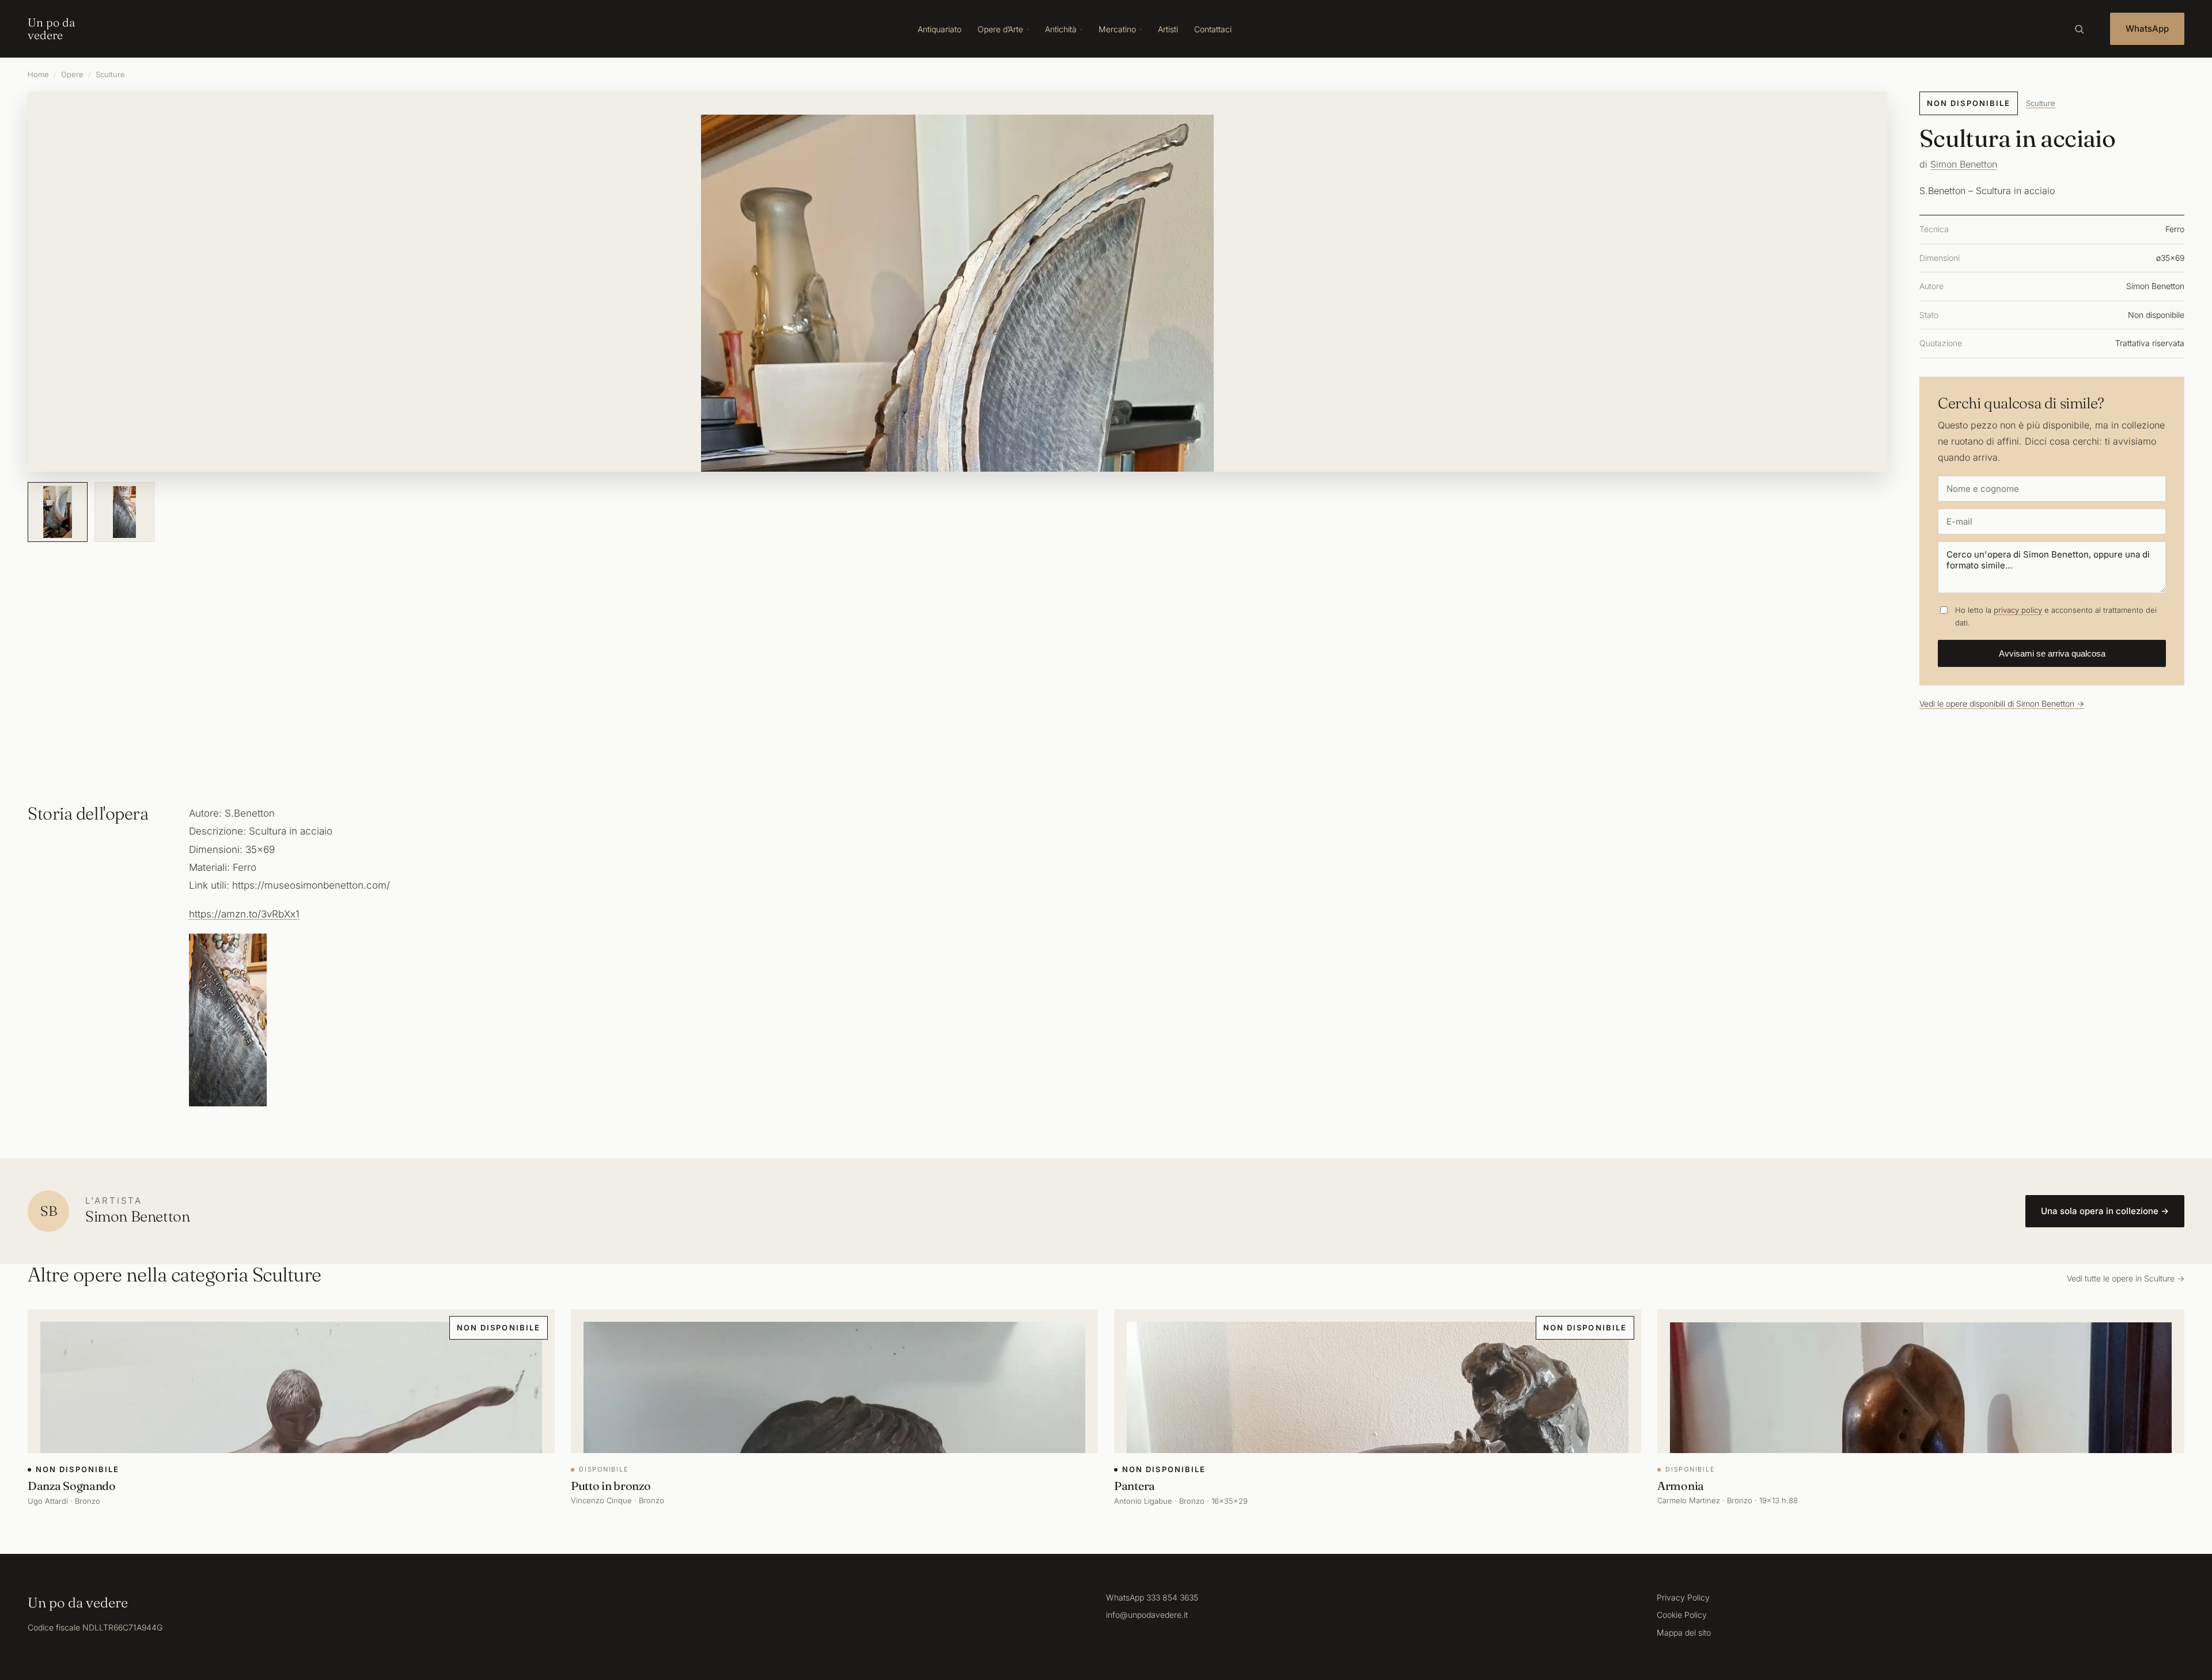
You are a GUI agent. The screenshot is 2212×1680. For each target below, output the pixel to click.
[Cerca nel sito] (2079, 29)
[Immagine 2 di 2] (124, 512)
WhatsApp (2147, 29)
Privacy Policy (1683, 1597)
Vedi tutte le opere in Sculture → (2126, 1278)
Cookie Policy (1682, 1615)
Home (38, 74)
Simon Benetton (1964, 164)
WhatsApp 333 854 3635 (1152, 1597)
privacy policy (2018, 610)
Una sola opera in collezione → (2105, 1211)
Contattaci (1213, 29)
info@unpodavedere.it (1147, 1615)
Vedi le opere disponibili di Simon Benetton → (2002, 704)
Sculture (110, 74)
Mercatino (1117, 29)
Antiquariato (940, 29)
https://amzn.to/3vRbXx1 (244, 914)
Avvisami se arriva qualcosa (2052, 653)
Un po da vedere (51, 29)
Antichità (1061, 29)
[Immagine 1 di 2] (58, 512)
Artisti (1168, 29)
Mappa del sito (1684, 1632)
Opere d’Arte (1000, 29)
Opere (72, 74)
